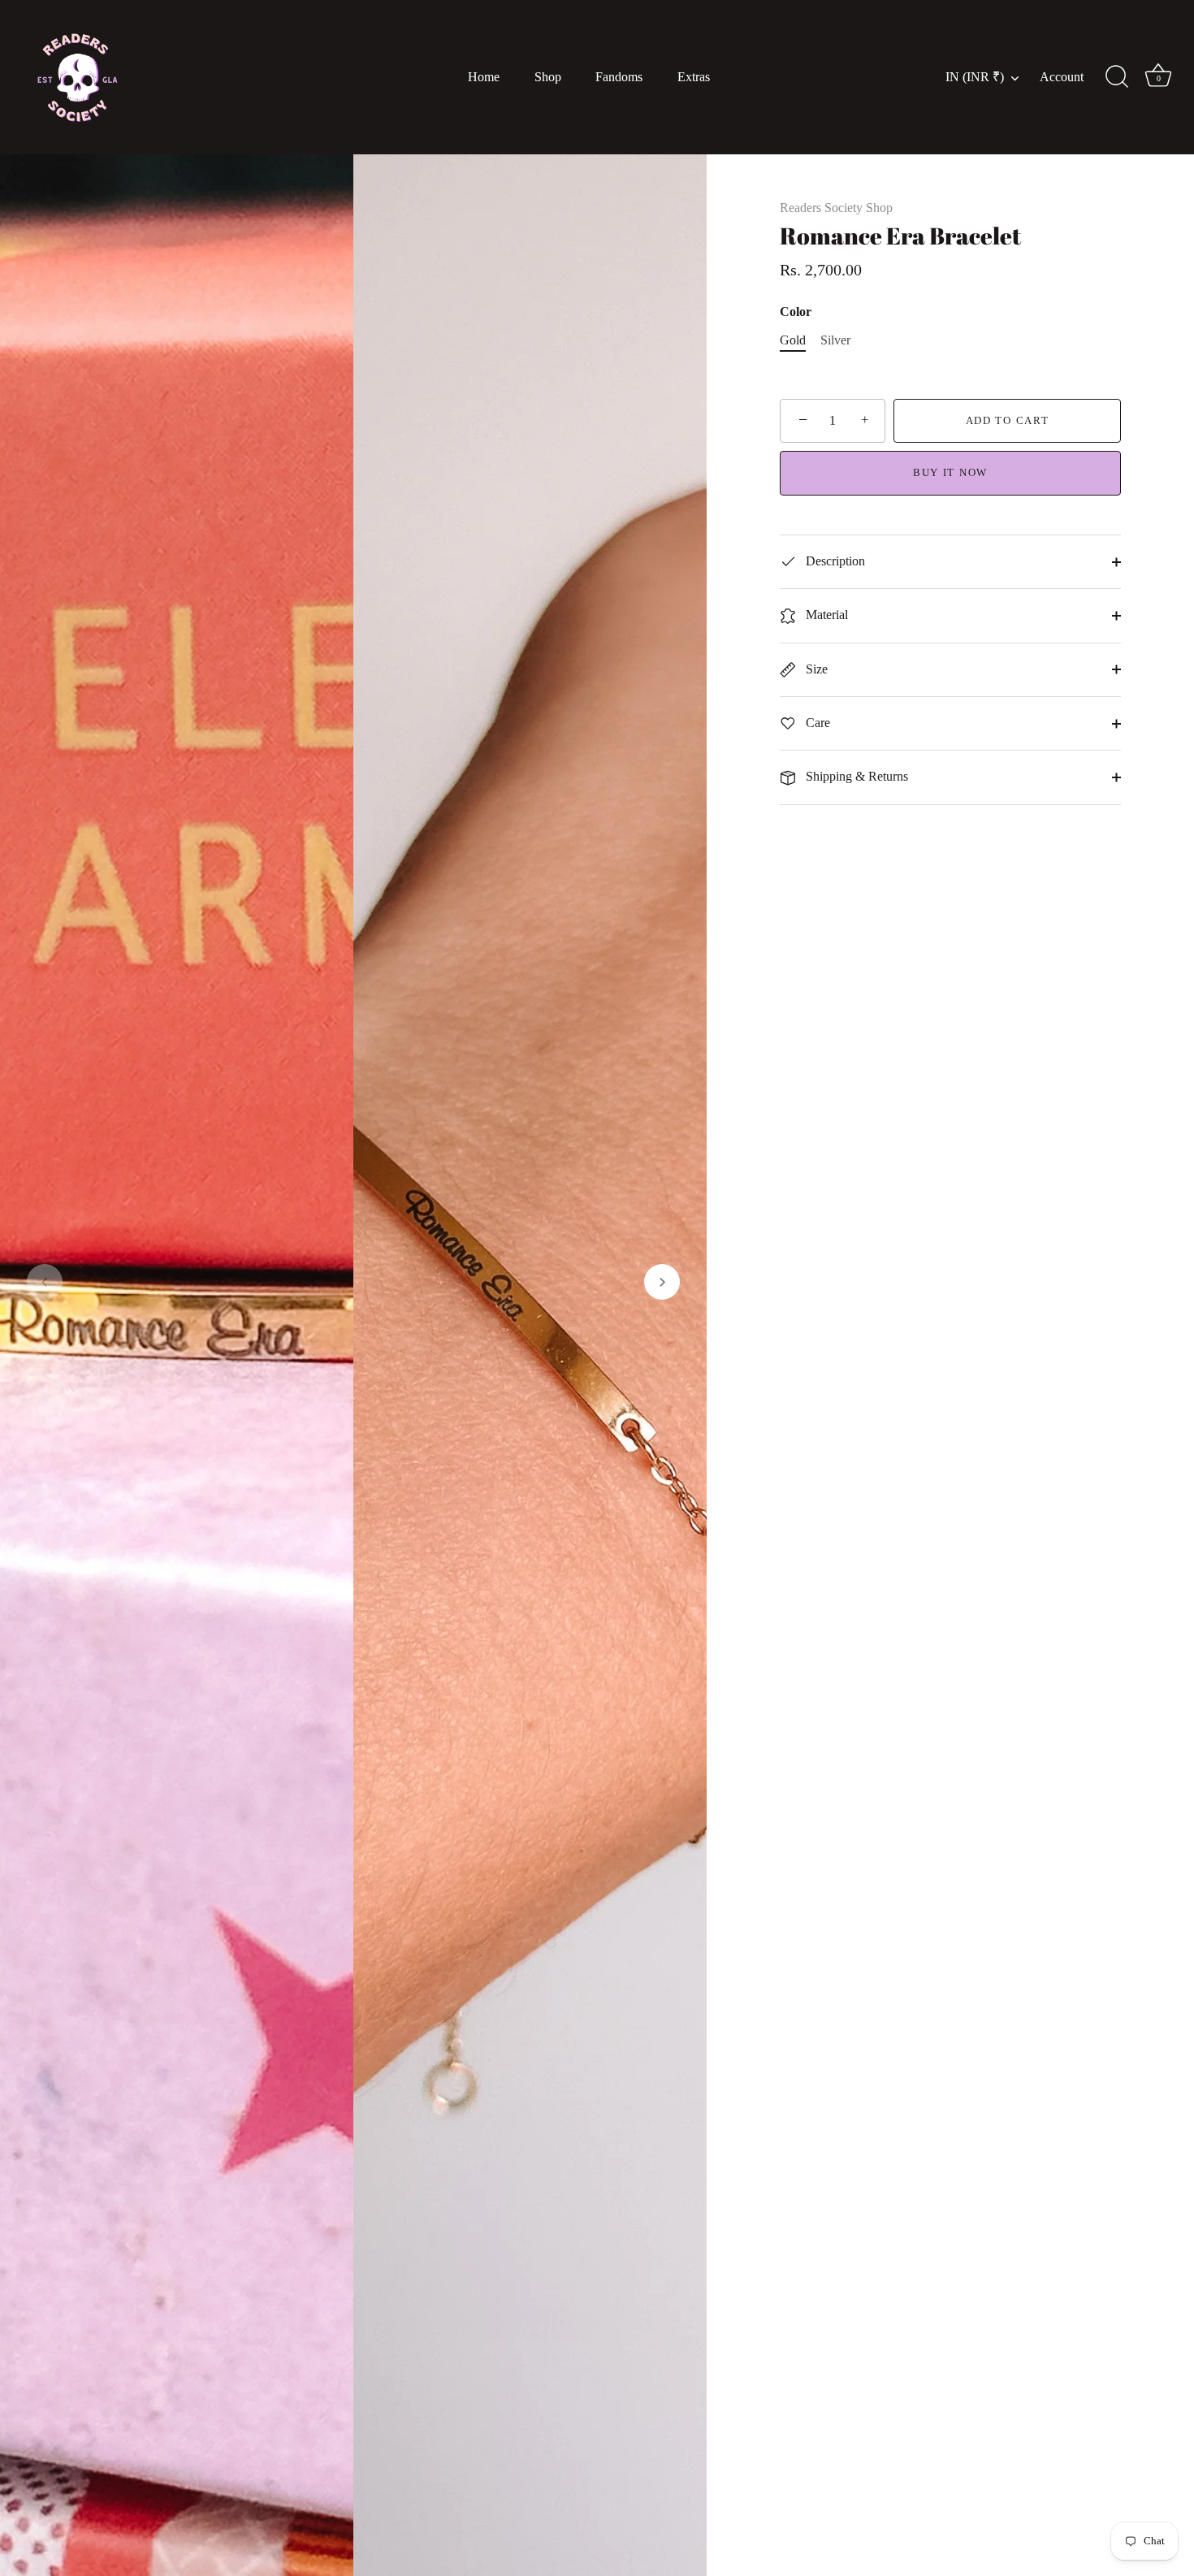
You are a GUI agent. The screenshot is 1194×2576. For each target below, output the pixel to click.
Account (1062, 77)
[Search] (1117, 77)
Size (815, 669)
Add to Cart (1008, 420)
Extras (694, 77)
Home (484, 77)
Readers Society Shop (836, 208)
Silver (835, 340)
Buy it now (950, 472)
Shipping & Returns (855, 776)
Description (834, 561)
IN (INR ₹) (975, 77)
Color (796, 312)
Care (816, 723)
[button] (45, 1282)
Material (825, 615)
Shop (548, 77)
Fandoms (619, 77)
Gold (793, 340)
